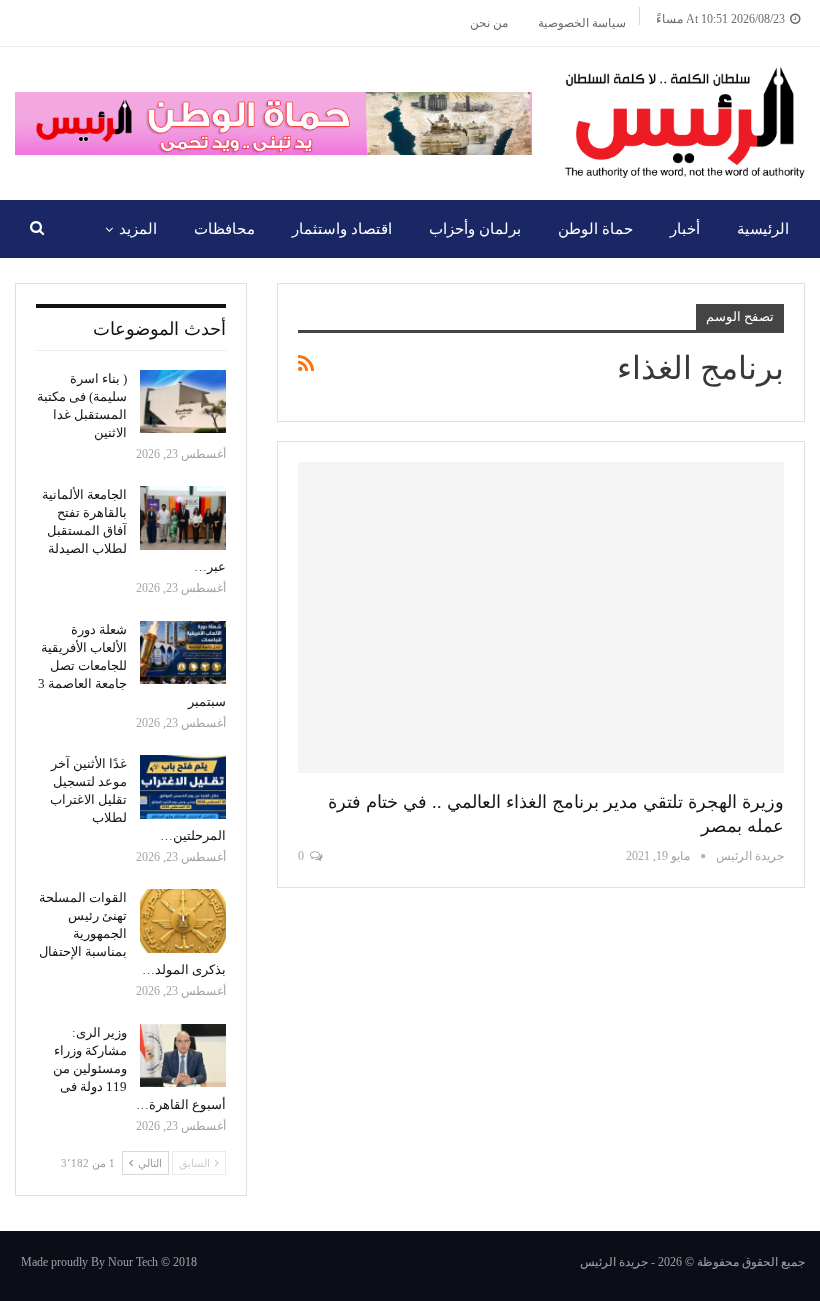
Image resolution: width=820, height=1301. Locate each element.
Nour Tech (133, 1262)
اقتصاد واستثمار (342, 229)
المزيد (138, 229)
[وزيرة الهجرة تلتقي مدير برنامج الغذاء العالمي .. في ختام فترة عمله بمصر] (541, 617)
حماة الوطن (595, 229)
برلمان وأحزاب (475, 229)
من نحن (489, 23)
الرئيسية (763, 229)
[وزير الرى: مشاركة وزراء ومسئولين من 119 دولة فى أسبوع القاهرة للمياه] (183, 1056)
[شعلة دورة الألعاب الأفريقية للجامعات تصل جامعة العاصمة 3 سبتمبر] (183, 653)
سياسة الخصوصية (582, 23)
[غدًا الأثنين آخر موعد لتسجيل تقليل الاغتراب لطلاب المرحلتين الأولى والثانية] (183, 787)
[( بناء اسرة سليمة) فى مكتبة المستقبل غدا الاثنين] (183, 402)
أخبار (685, 229)
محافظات (224, 229)
